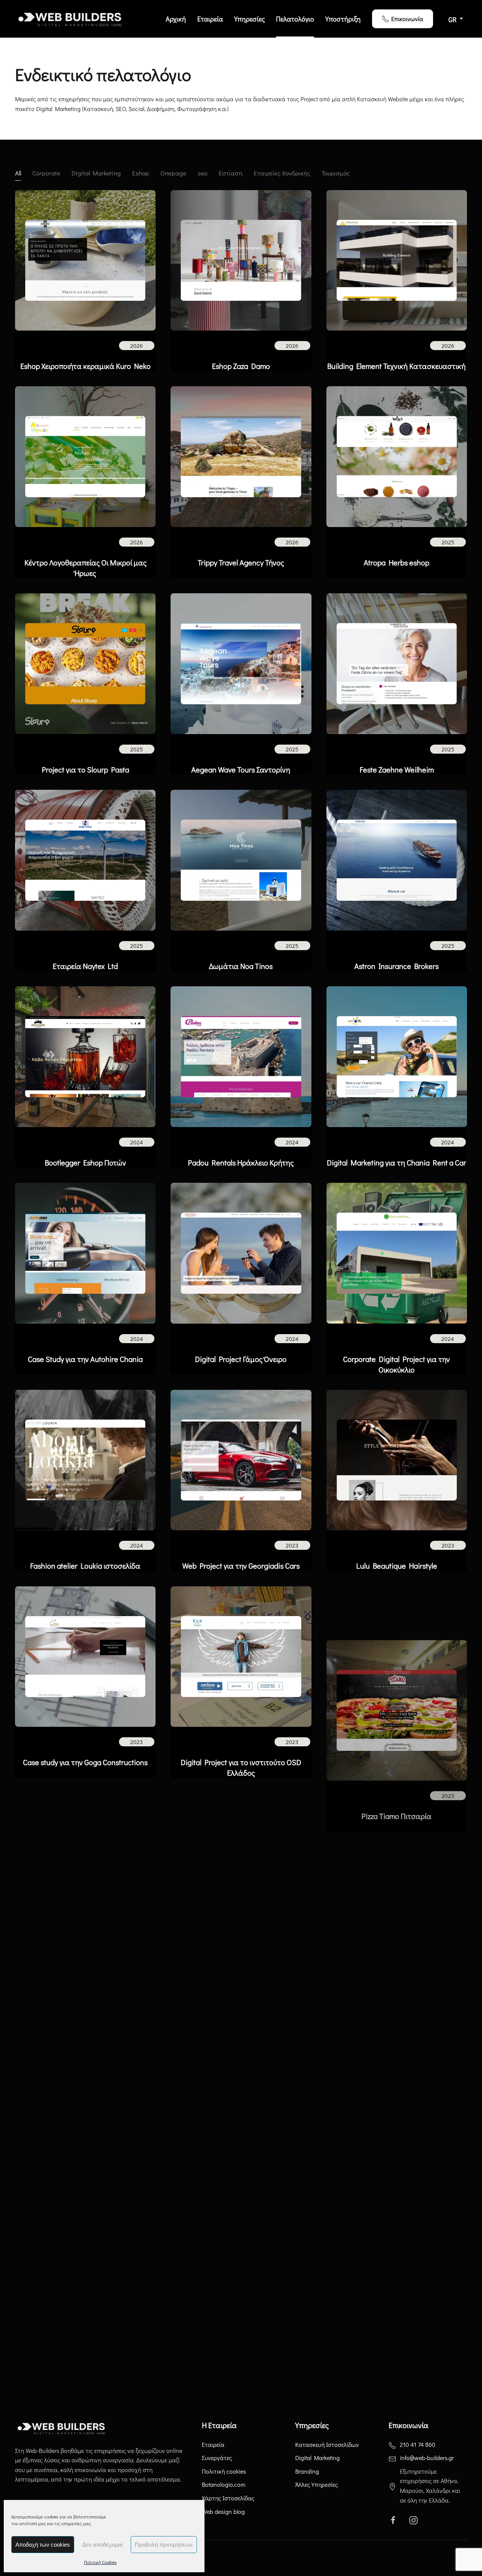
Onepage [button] (173, 173)
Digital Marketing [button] (96, 173)
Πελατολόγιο (295, 19)
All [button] (18, 173)
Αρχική (176, 19)
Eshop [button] (141, 173)
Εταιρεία (210, 19)
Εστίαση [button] (231, 173)
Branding (307, 2471)
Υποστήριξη (343, 19)
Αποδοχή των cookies (43, 2545)
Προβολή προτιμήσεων (164, 2545)
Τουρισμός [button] (336, 173)
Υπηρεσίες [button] (249, 19)
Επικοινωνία (407, 19)
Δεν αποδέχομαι (102, 2545)
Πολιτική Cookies (100, 2562)
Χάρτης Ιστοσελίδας (228, 2498)
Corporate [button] (46, 173)
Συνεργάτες (217, 2458)
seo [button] (203, 173)
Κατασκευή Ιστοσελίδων (327, 2444)
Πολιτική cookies (224, 2471)
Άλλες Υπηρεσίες (317, 2484)
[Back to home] (72, 19)
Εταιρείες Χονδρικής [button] (282, 173)
